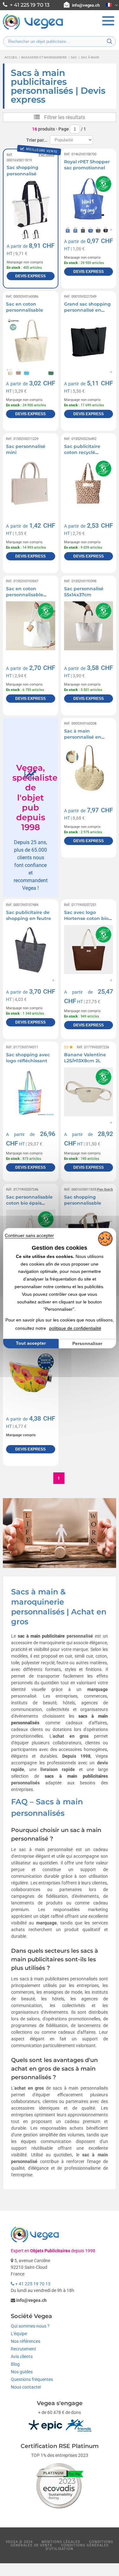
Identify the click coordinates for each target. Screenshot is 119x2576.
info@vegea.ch (86, 5)
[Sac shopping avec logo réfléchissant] (30, 1092)
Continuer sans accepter (29, 1235)
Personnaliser (87, 1343)
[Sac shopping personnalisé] (30, 204)
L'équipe (19, 2334)
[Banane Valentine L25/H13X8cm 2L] (89, 1092)
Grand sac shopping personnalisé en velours (87, 310)
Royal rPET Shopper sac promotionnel (87, 165)
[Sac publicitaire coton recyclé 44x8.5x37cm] (89, 483)
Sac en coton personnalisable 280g (25, 595)
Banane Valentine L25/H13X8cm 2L (85, 1058)
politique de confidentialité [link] (75, 1328)
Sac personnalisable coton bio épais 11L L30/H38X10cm (29, 1203)
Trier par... (37, 140)
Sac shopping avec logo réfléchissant (28, 1058)
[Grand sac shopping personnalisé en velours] (89, 341)
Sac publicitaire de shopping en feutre (29, 916)
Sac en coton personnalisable (25, 307)
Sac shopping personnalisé (23, 171)
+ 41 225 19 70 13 (32, 2284)
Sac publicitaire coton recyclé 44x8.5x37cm (82, 453)
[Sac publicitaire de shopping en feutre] (30, 950)
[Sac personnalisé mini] (30, 483)
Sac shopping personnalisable (83, 1200)
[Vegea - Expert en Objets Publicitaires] (33, 29)
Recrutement (23, 2349)
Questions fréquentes (32, 2379)
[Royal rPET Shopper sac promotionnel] (89, 199)
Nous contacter (26, 2387)
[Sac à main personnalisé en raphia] (89, 768)
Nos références (26, 2341)
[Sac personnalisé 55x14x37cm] (89, 626)
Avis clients (22, 2356)
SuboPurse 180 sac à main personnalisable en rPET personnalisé (30, 1349)
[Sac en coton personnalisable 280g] (30, 626)
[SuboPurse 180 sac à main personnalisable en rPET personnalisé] (30, 1376)
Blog (15, 2364)
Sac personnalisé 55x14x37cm (84, 592)
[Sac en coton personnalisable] (30, 341)
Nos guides (22, 2372)
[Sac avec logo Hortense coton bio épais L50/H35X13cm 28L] (89, 950)
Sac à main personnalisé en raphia (83, 737)
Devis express (30, 276)
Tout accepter (31, 1343)
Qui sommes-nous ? (30, 2326)
